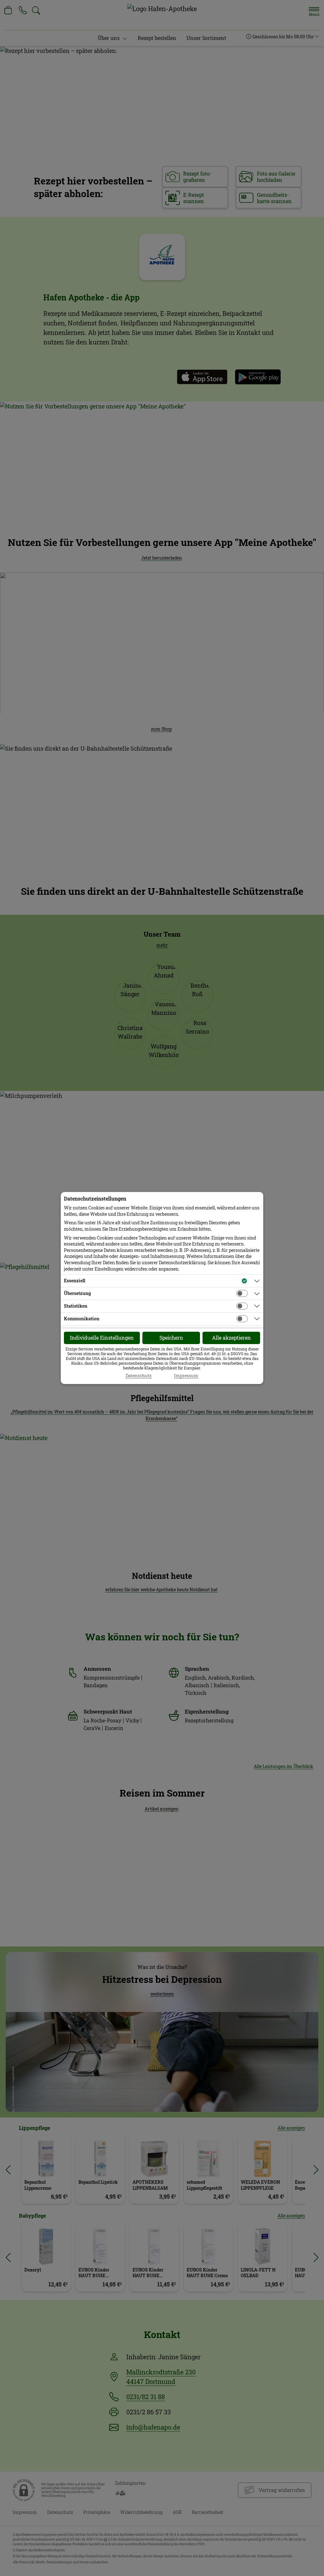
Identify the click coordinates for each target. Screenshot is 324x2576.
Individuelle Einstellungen (102, 1338)
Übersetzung (77, 1293)
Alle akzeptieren (231, 1338)
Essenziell (75, 1281)
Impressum (186, 1376)
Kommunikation (82, 1319)
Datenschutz (139, 1376)
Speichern (171, 1338)
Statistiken (76, 1306)
